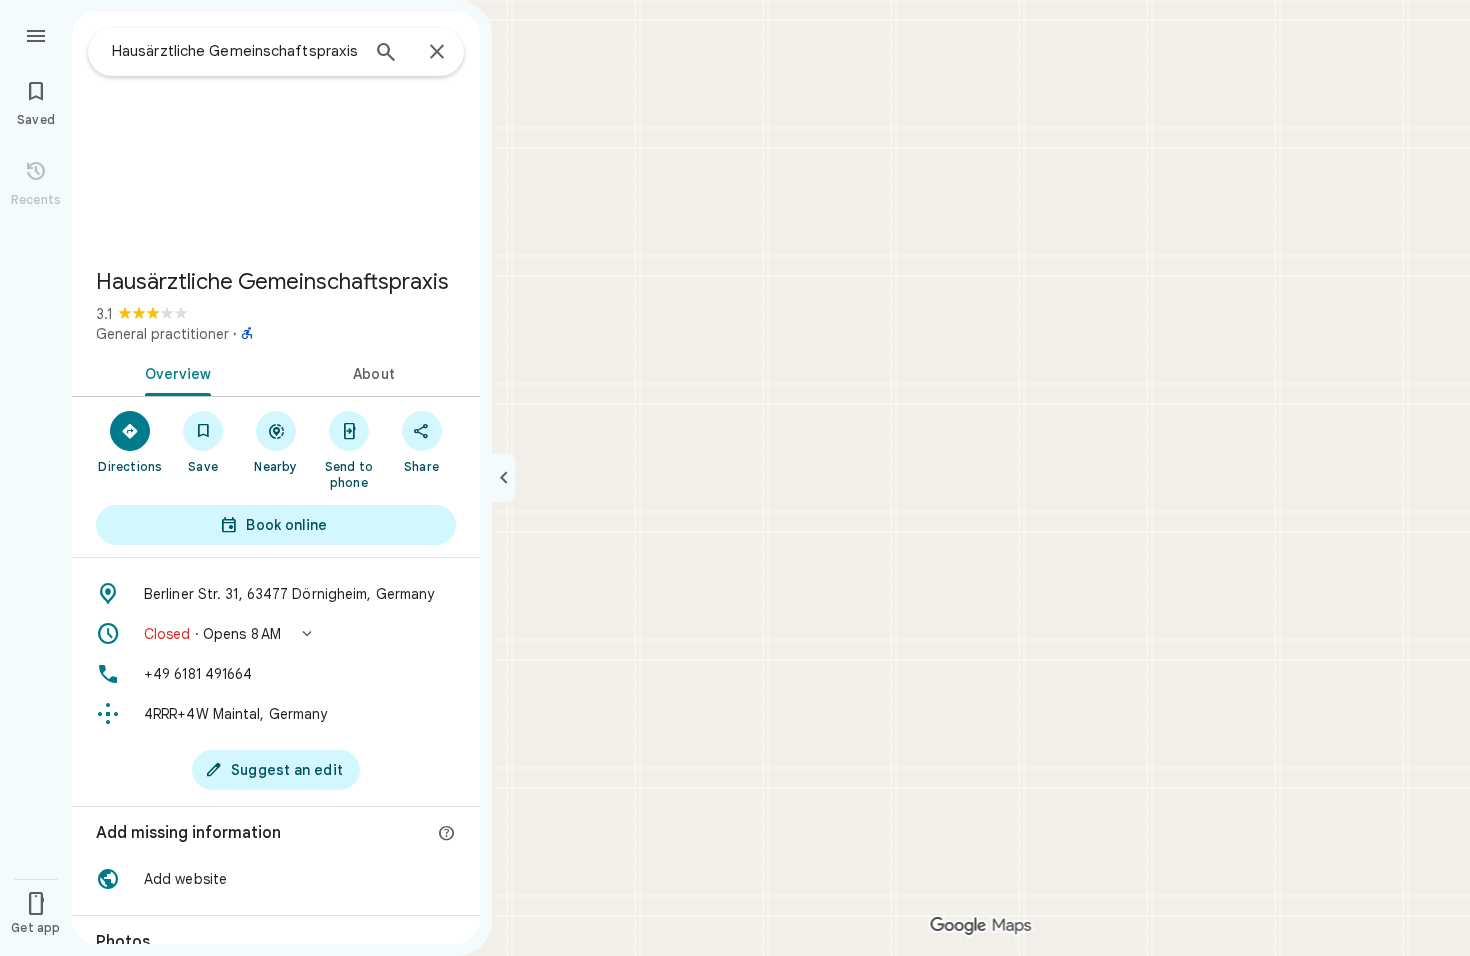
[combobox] (235, 51)
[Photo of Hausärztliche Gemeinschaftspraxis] (276, 132)
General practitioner (162, 334)
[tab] (174, 372)
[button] (276, 634)
